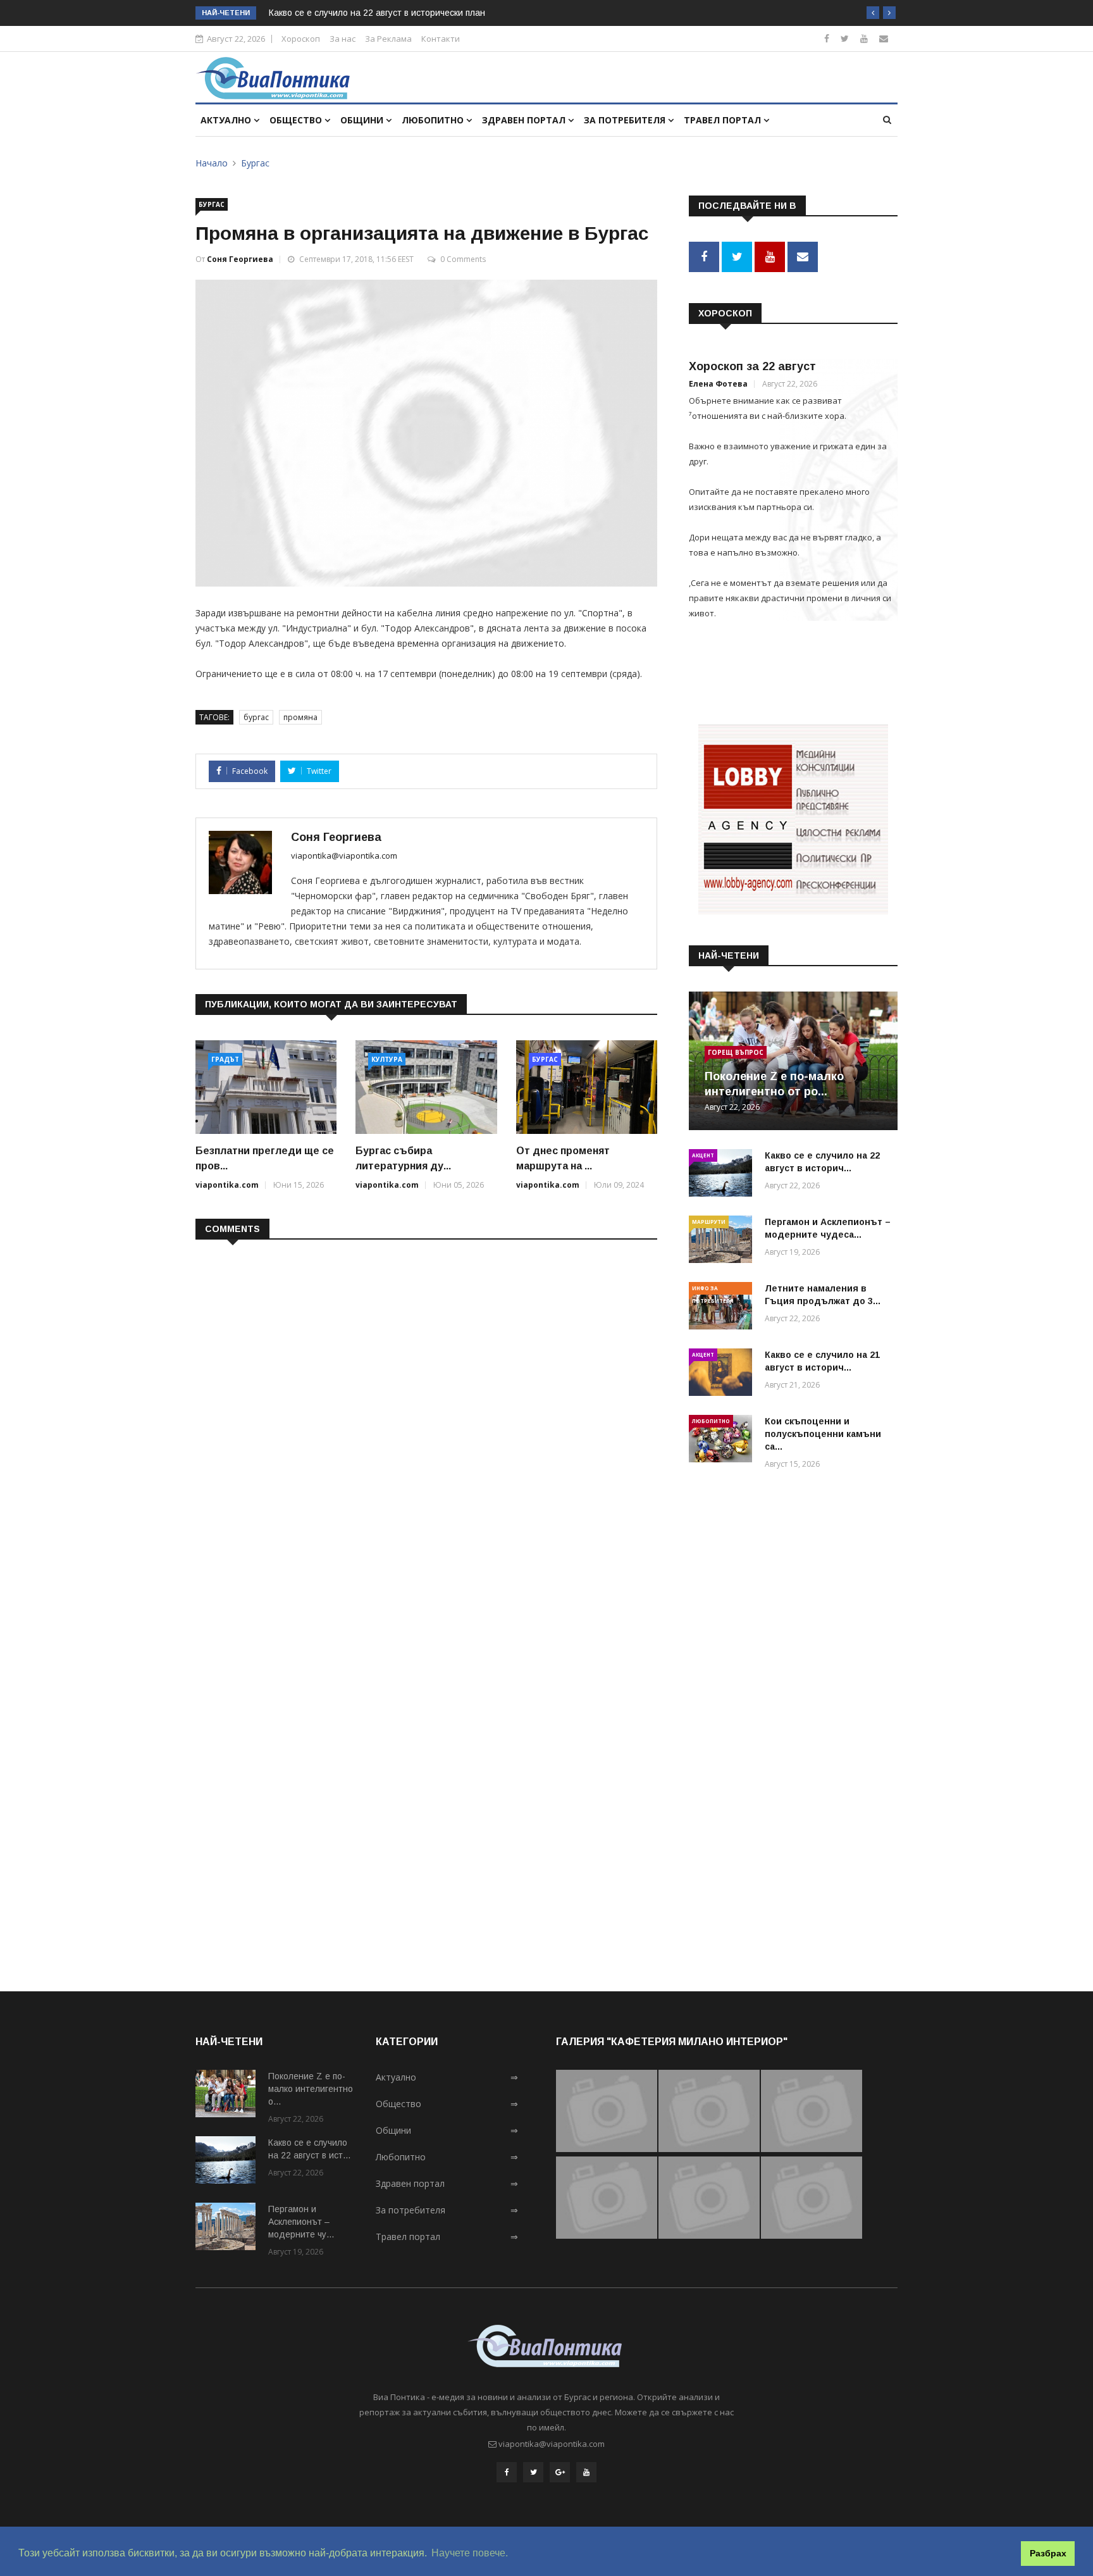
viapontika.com (227, 1185)
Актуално (227, 120)
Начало (212, 163)
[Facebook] (827, 38)
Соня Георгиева (240, 259)
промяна (300, 717)
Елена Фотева (718, 384)
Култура (387, 1059)
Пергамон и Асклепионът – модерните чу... (301, 2222)
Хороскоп (301, 39)
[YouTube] (586, 2472)
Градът (225, 1059)
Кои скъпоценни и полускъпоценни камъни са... (823, 1434)
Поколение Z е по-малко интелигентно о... (311, 2089)
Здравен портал (525, 120)
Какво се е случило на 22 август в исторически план (377, 13)
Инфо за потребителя (713, 1290)
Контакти (441, 39)
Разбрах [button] (1048, 2553)
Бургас (255, 163)
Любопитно (434, 120)
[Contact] (884, 38)
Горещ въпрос (736, 1052)
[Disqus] (426, 1413)
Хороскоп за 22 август (752, 366)
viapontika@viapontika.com (344, 856)
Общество (297, 120)
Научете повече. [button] (470, 2553)
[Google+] (560, 2472)
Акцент (703, 1155)
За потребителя (626, 120)
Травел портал (724, 120)
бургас (256, 717)
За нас (343, 39)
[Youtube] (864, 38)
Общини (363, 120)
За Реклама (388, 39)
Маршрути (709, 1222)
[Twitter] (845, 38)
